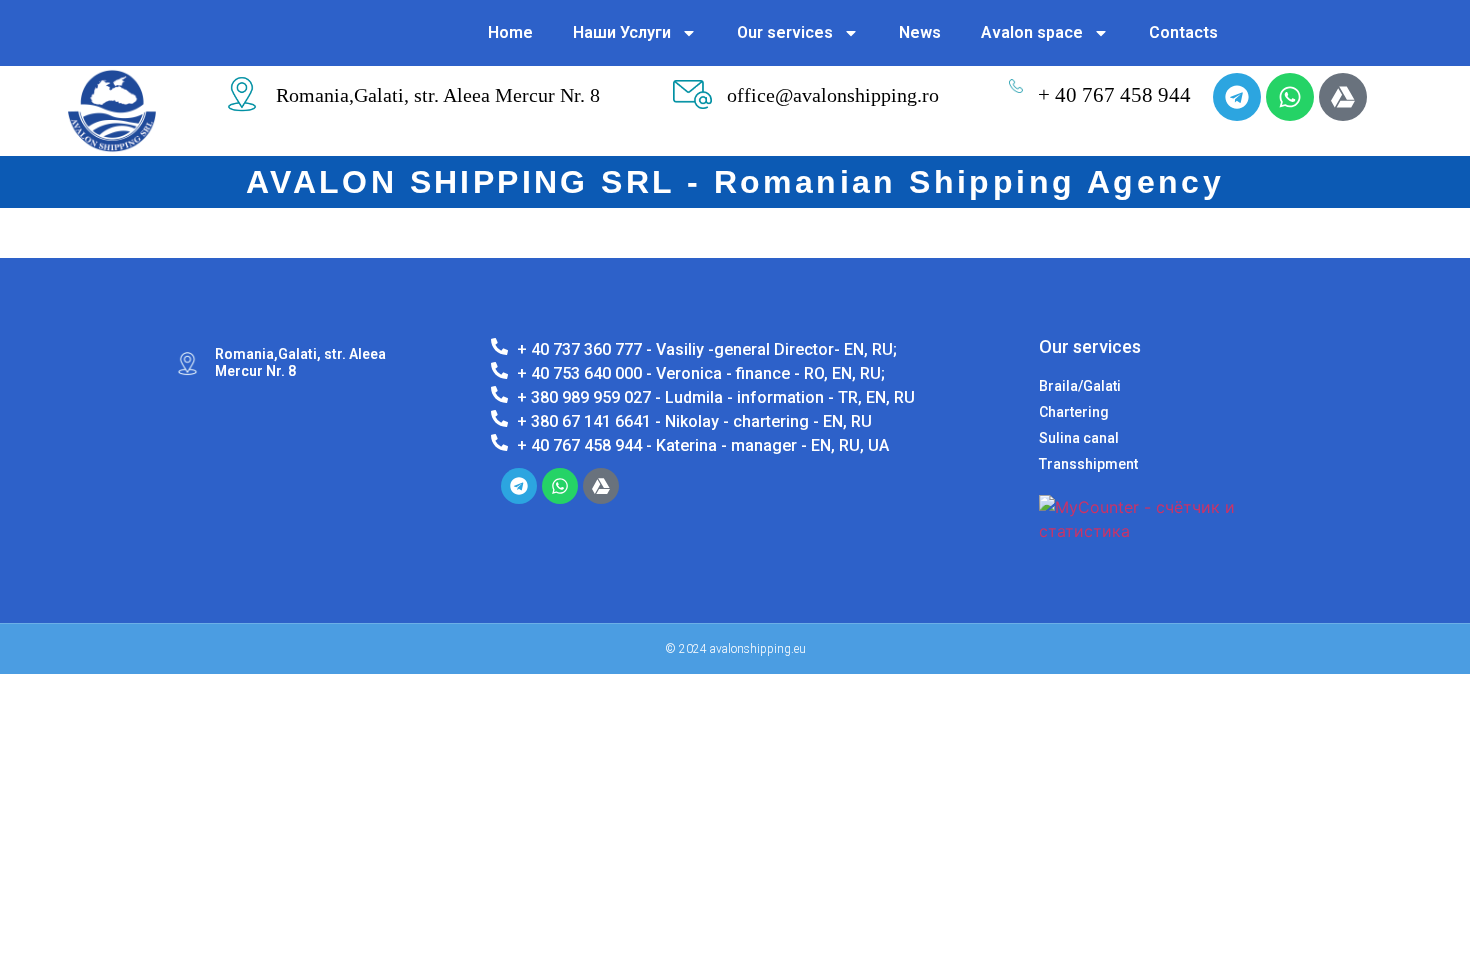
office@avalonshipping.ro (833, 95)
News (920, 32)
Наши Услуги (622, 32)
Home (510, 32)
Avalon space (1032, 32)
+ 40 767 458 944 (1114, 95)
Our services (785, 32)
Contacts (1183, 32)
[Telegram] (1237, 97)
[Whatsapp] (1290, 97)
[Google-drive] (1343, 97)
